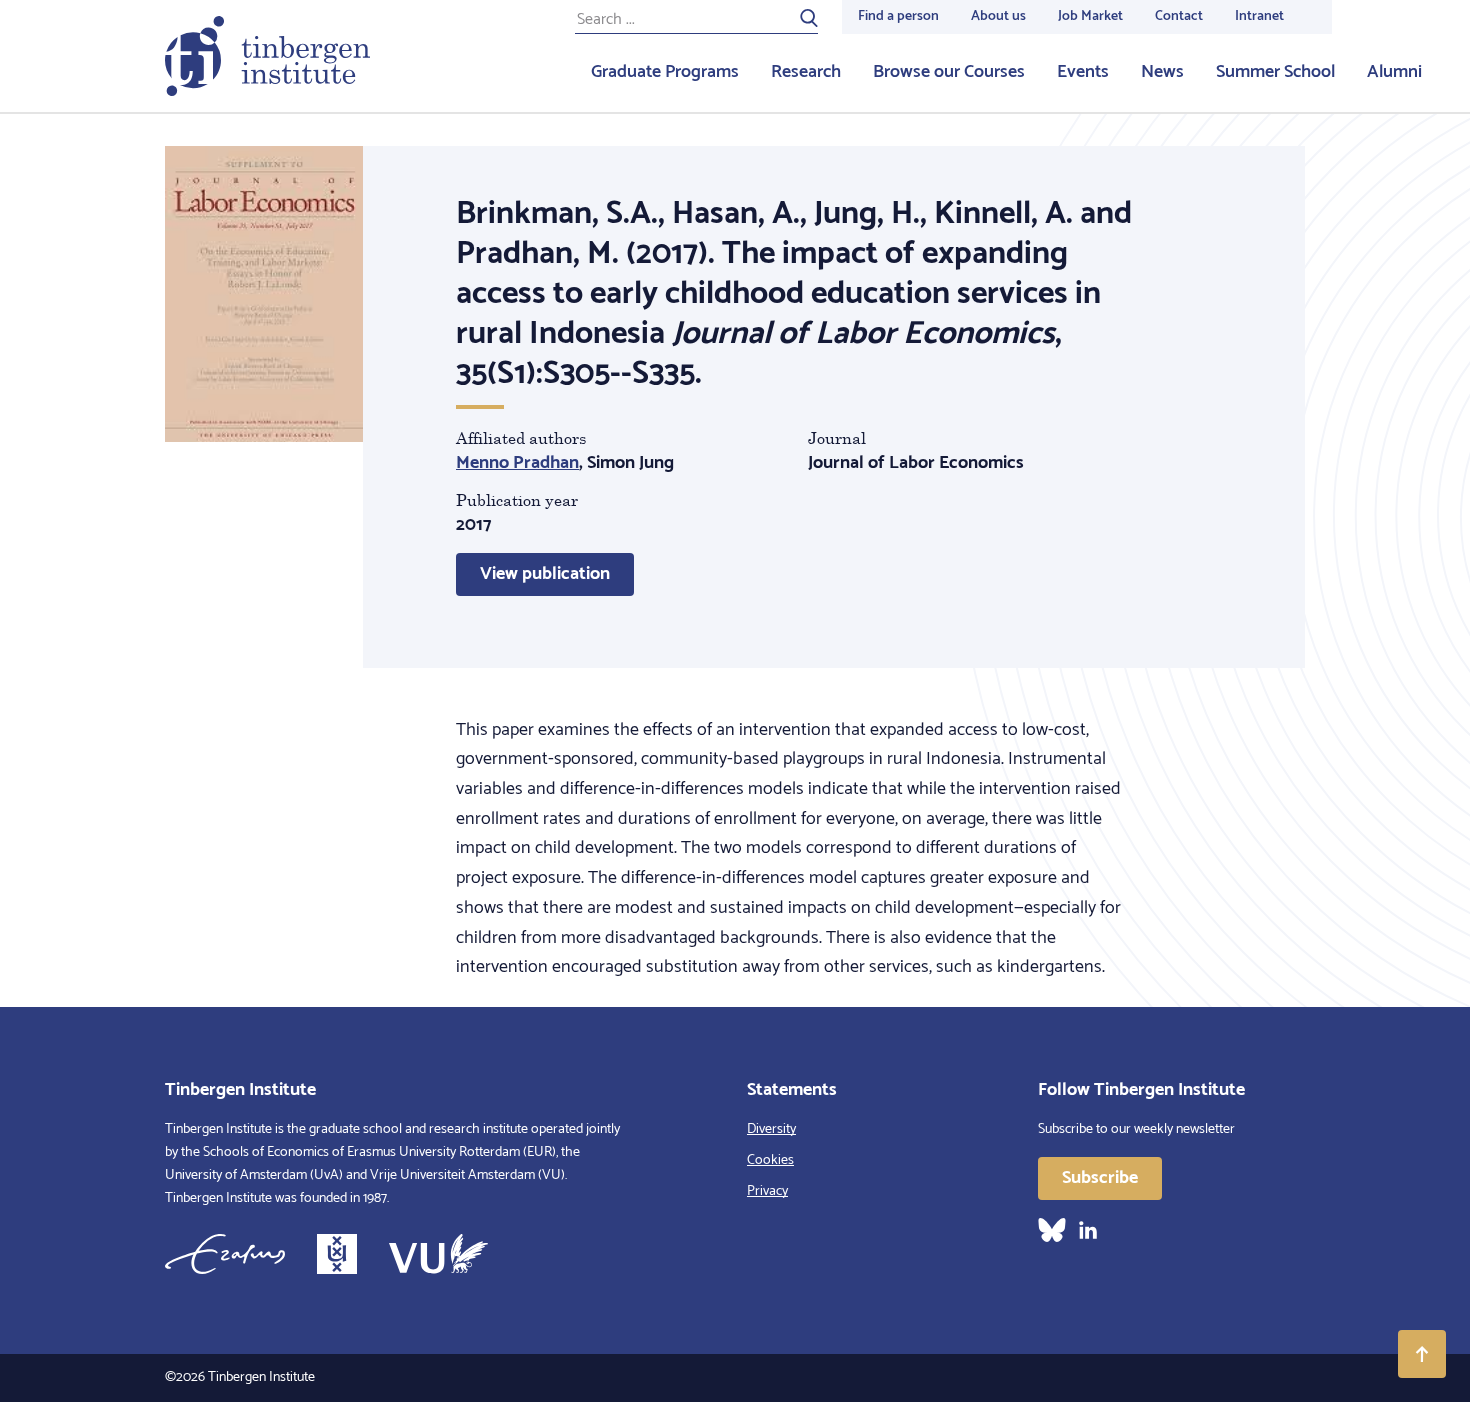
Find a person (898, 16)
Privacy (767, 1191)
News (1162, 72)
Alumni (1394, 72)
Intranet (1259, 16)
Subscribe (1100, 1178)
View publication (545, 574)
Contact (1179, 16)
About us (998, 16)
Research (806, 72)
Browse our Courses (949, 72)
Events (1083, 72)
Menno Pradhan (517, 463)
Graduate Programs (665, 72)
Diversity (771, 1129)
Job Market (1090, 16)
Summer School (1275, 72)
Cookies (770, 1160)
